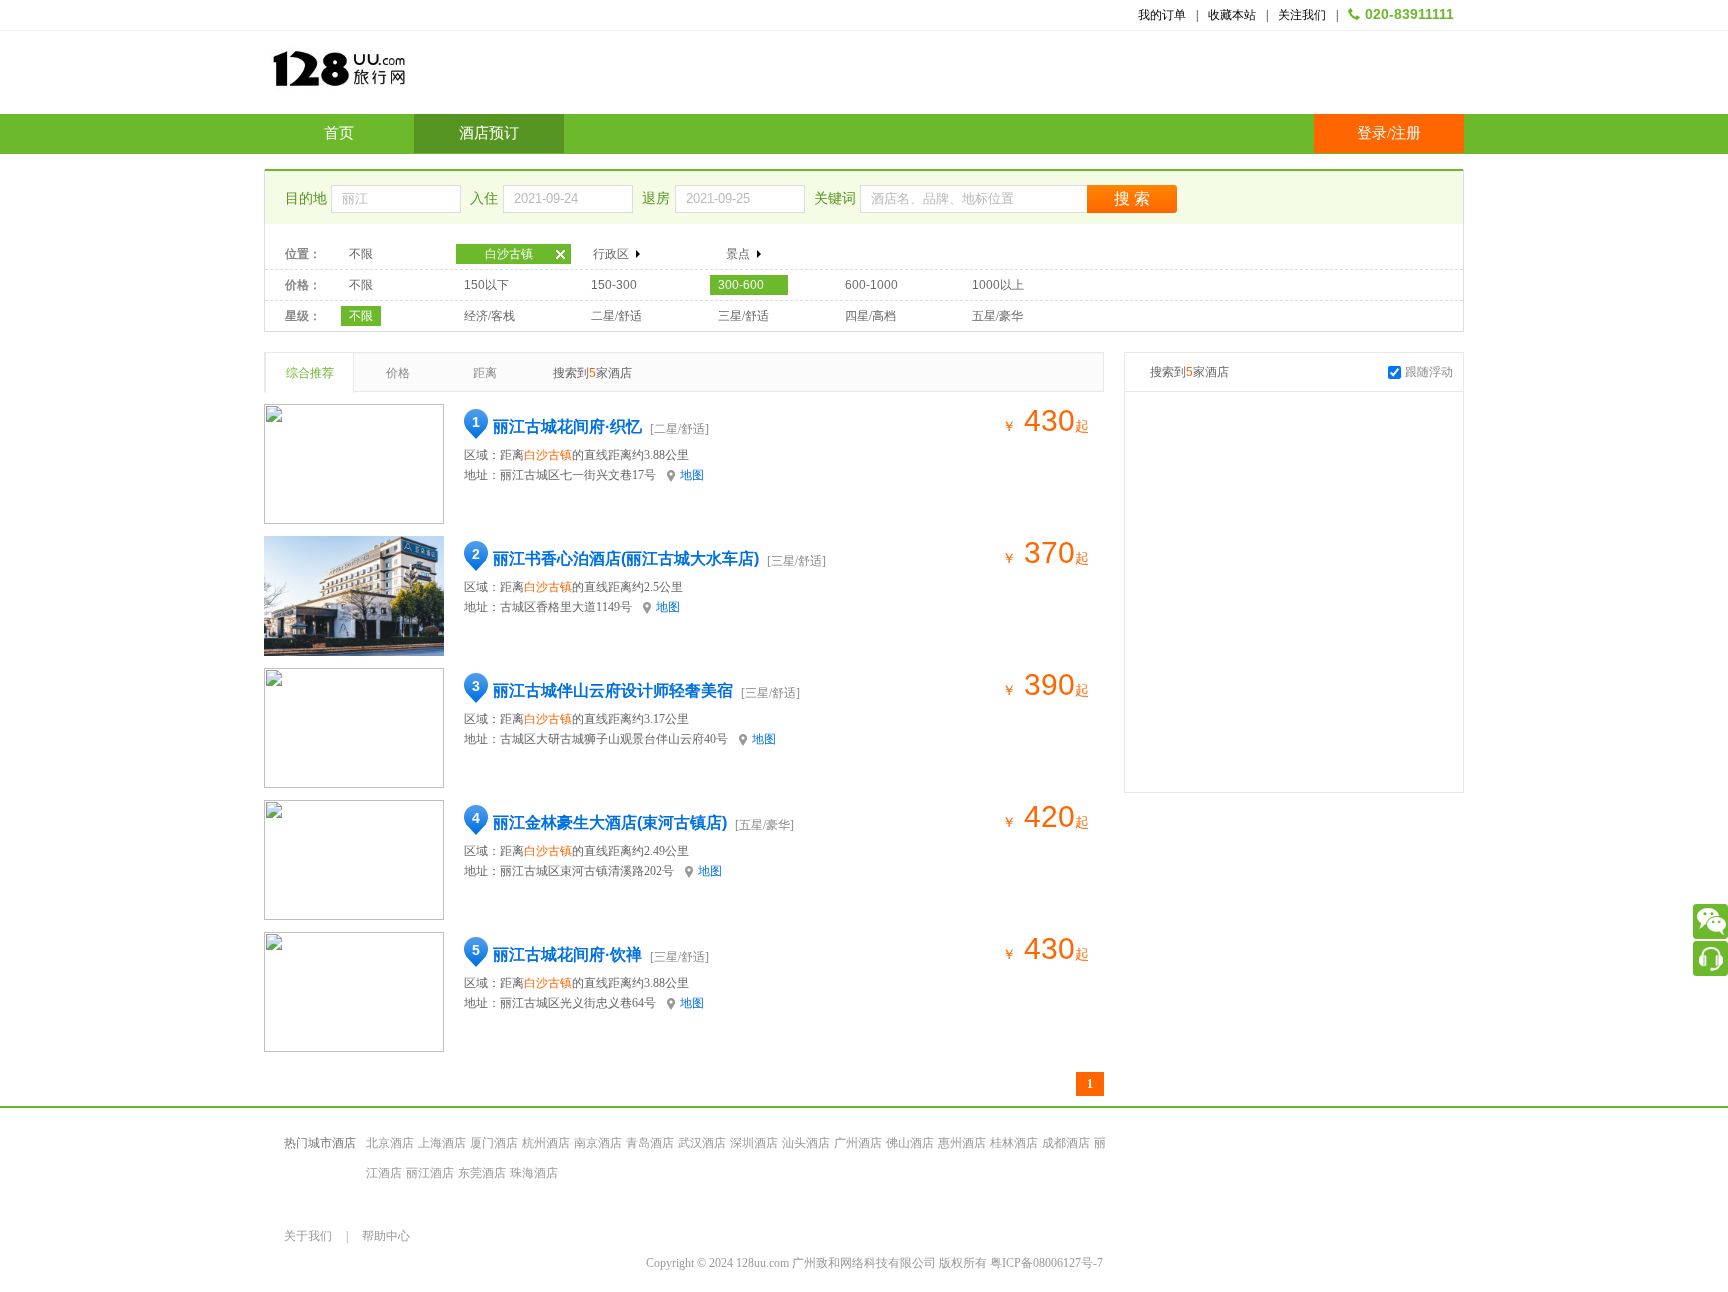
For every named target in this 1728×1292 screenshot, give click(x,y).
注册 (1406, 133)
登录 (1372, 133)
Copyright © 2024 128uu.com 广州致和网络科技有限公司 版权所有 (818, 1263)
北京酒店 (390, 1143)
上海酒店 (442, 1143)
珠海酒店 (534, 1173)
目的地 (308, 198)
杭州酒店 (546, 1143)
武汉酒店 (702, 1143)
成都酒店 (1066, 1143)
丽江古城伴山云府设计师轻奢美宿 (613, 690)
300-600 (741, 285)
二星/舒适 (616, 316)
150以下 (486, 285)
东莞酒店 (482, 1173)
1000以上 (998, 285)
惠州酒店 (962, 1143)
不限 (361, 254)
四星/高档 (870, 316)
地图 (692, 475)
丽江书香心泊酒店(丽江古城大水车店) (626, 558)
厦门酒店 (494, 1143)
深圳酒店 (754, 1143)
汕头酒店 (806, 1143)
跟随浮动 (1429, 372)
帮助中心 (386, 1236)
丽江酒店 (430, 1173)
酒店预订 (489, 133)
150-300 (614, 285)
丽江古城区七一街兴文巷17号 (578, 475)
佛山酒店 (910, 1143)
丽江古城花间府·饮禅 (567, 954)
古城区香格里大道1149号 (566, 607)
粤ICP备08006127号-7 (1046, 1263)
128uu (389, 76)
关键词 (837, 198)
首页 (339, 133)
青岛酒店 (650, 1143)
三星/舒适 (743, 316)
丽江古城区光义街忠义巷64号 (578, 1003)
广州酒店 (858, 1143)
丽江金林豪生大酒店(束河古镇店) (610, 822)
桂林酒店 (1014, 1143)
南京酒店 (598, 1143)
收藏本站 (1232, 15)
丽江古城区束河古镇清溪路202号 (587, 871)
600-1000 (871, 285)
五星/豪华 (997, 316)
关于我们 (308, 1236)
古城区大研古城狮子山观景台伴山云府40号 (614, 739)
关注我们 (1302, 15)
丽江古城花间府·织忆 (567, 426)
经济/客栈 (489, 316)
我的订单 (1162, 15)
